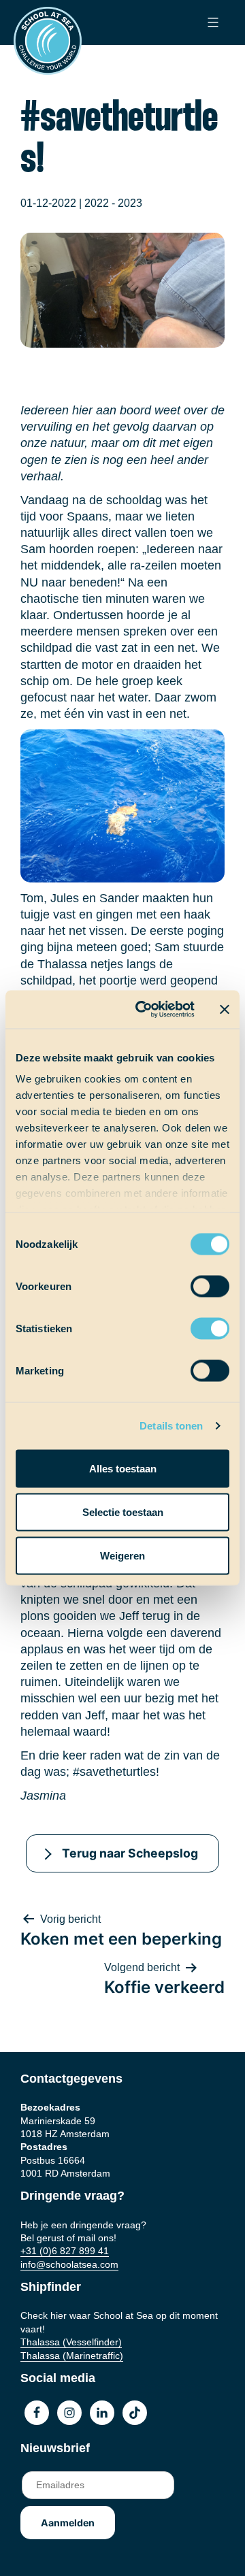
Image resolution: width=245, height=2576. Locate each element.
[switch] (197, 1282)
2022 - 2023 (113, 203)
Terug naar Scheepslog (130, 1853)
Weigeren (122, 1555)
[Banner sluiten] (225, 1009)
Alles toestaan (123, 1468)
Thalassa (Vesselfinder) (71, 2342)
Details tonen (171, 1426)
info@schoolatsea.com (69, 2264)
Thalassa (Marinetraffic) (72, 2356)
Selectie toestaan (123, 1512)
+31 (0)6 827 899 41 (65, 2251)
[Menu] (211, 22)
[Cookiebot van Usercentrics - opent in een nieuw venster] (144, 1010)
